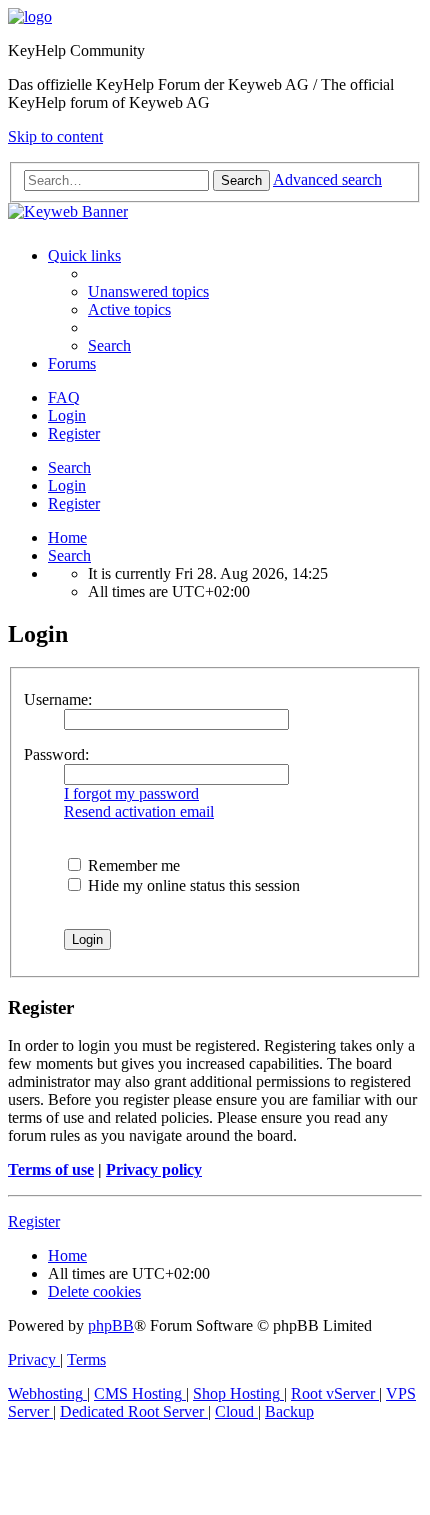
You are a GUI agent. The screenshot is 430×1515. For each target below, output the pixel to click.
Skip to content (55, 136)
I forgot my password (131, 793)
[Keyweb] (215, 212)
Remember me (132, 865)
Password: (56, 754)
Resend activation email (139, 811)
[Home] (30, 16)
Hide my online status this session (192, 885)
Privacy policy (154, 1169)
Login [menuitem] (67, 415)
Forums (72, 363)
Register (74, 503)
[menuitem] (148, 291)
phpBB (111, 1325)
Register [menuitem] (74, 433)
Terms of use (51, 1169)
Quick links (84, 255)
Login (67, 485)
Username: (58, 699)
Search (69, 467)
